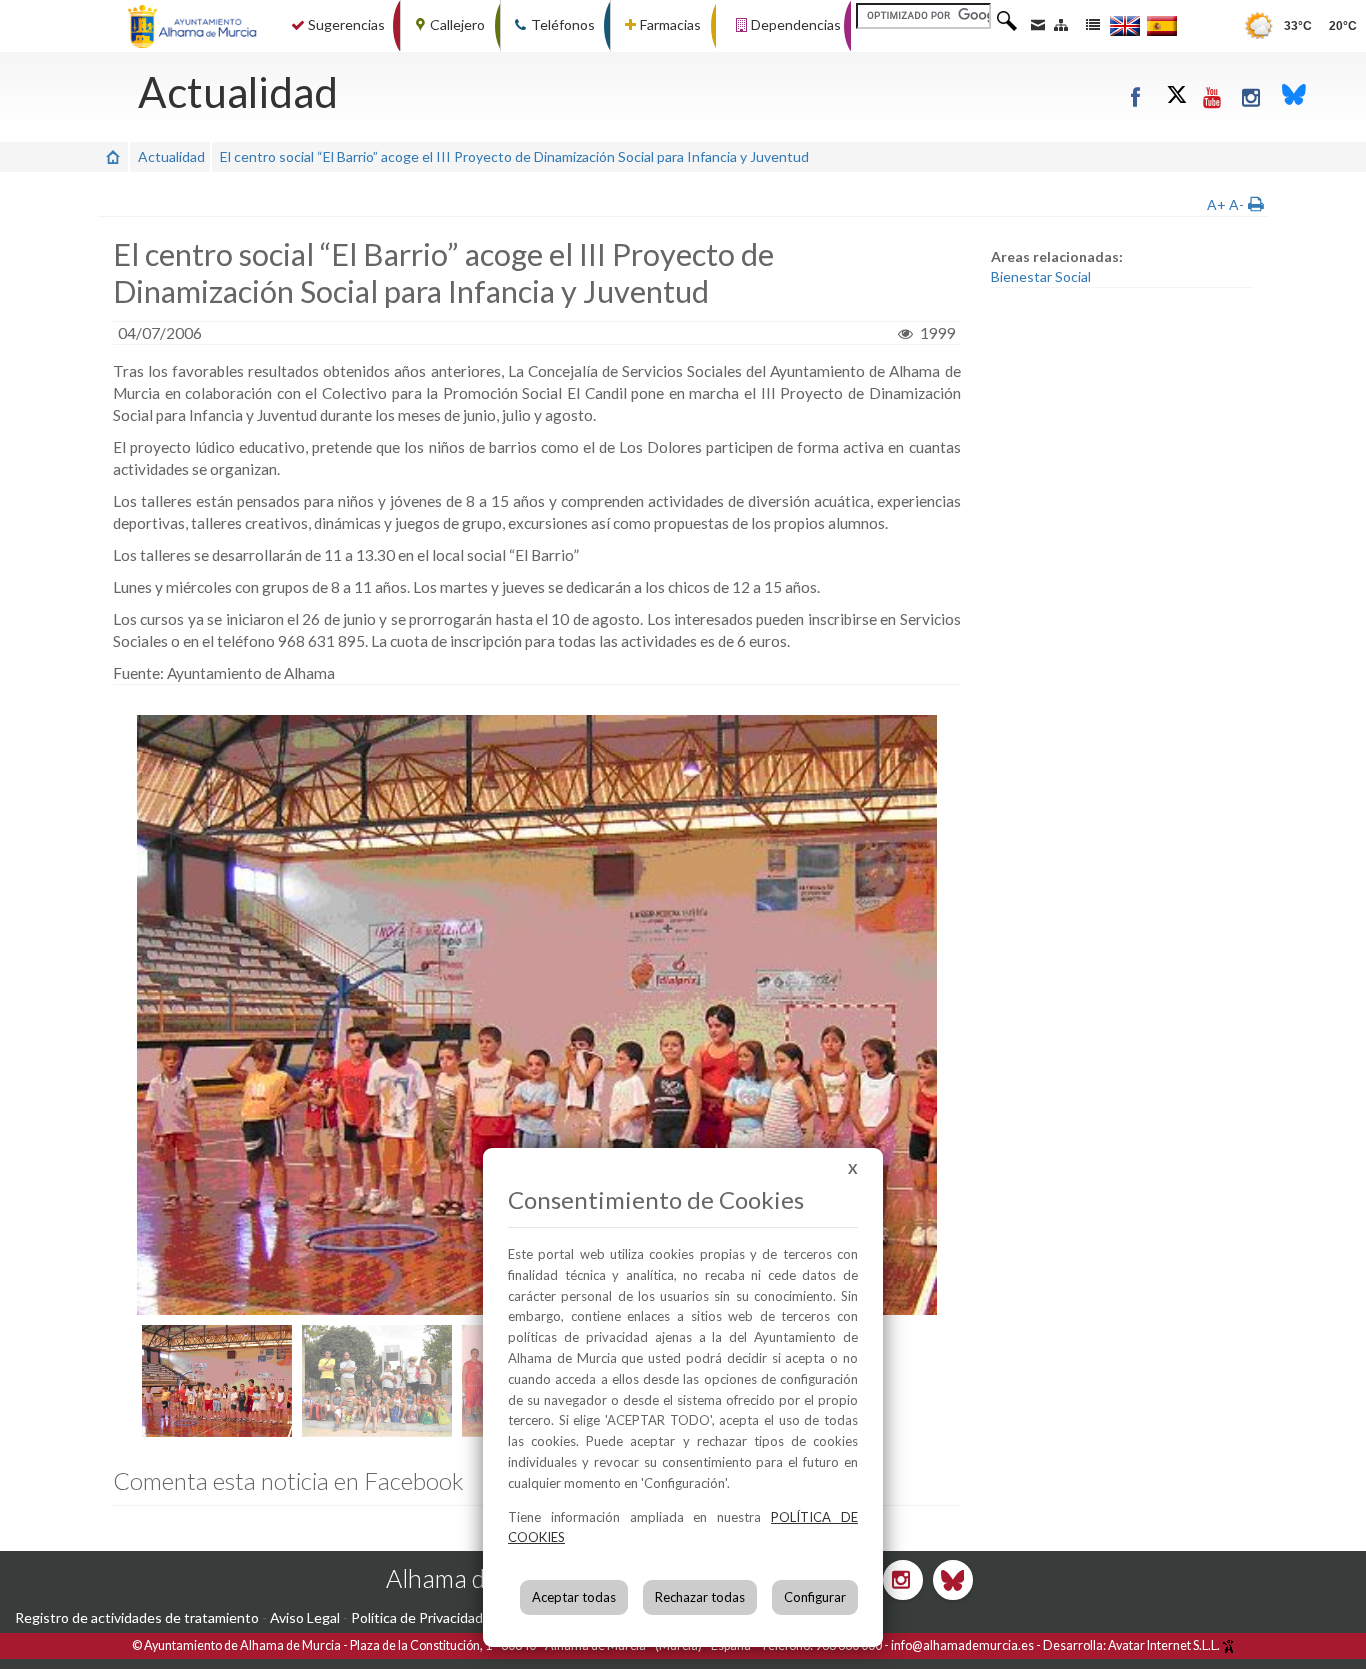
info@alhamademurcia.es (962, 1645)
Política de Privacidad (417, 1617)
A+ (1216, 204)
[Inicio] (113, 156)
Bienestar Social (1041, 276)
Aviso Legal (305, 1617)
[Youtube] (1213, 96)
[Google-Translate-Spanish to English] (1125, 25)
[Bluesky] (1294, 96)
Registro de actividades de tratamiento (137, 1617)
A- (1236, 204)
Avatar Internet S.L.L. (1165, 1645)
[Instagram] (1252, 96)
